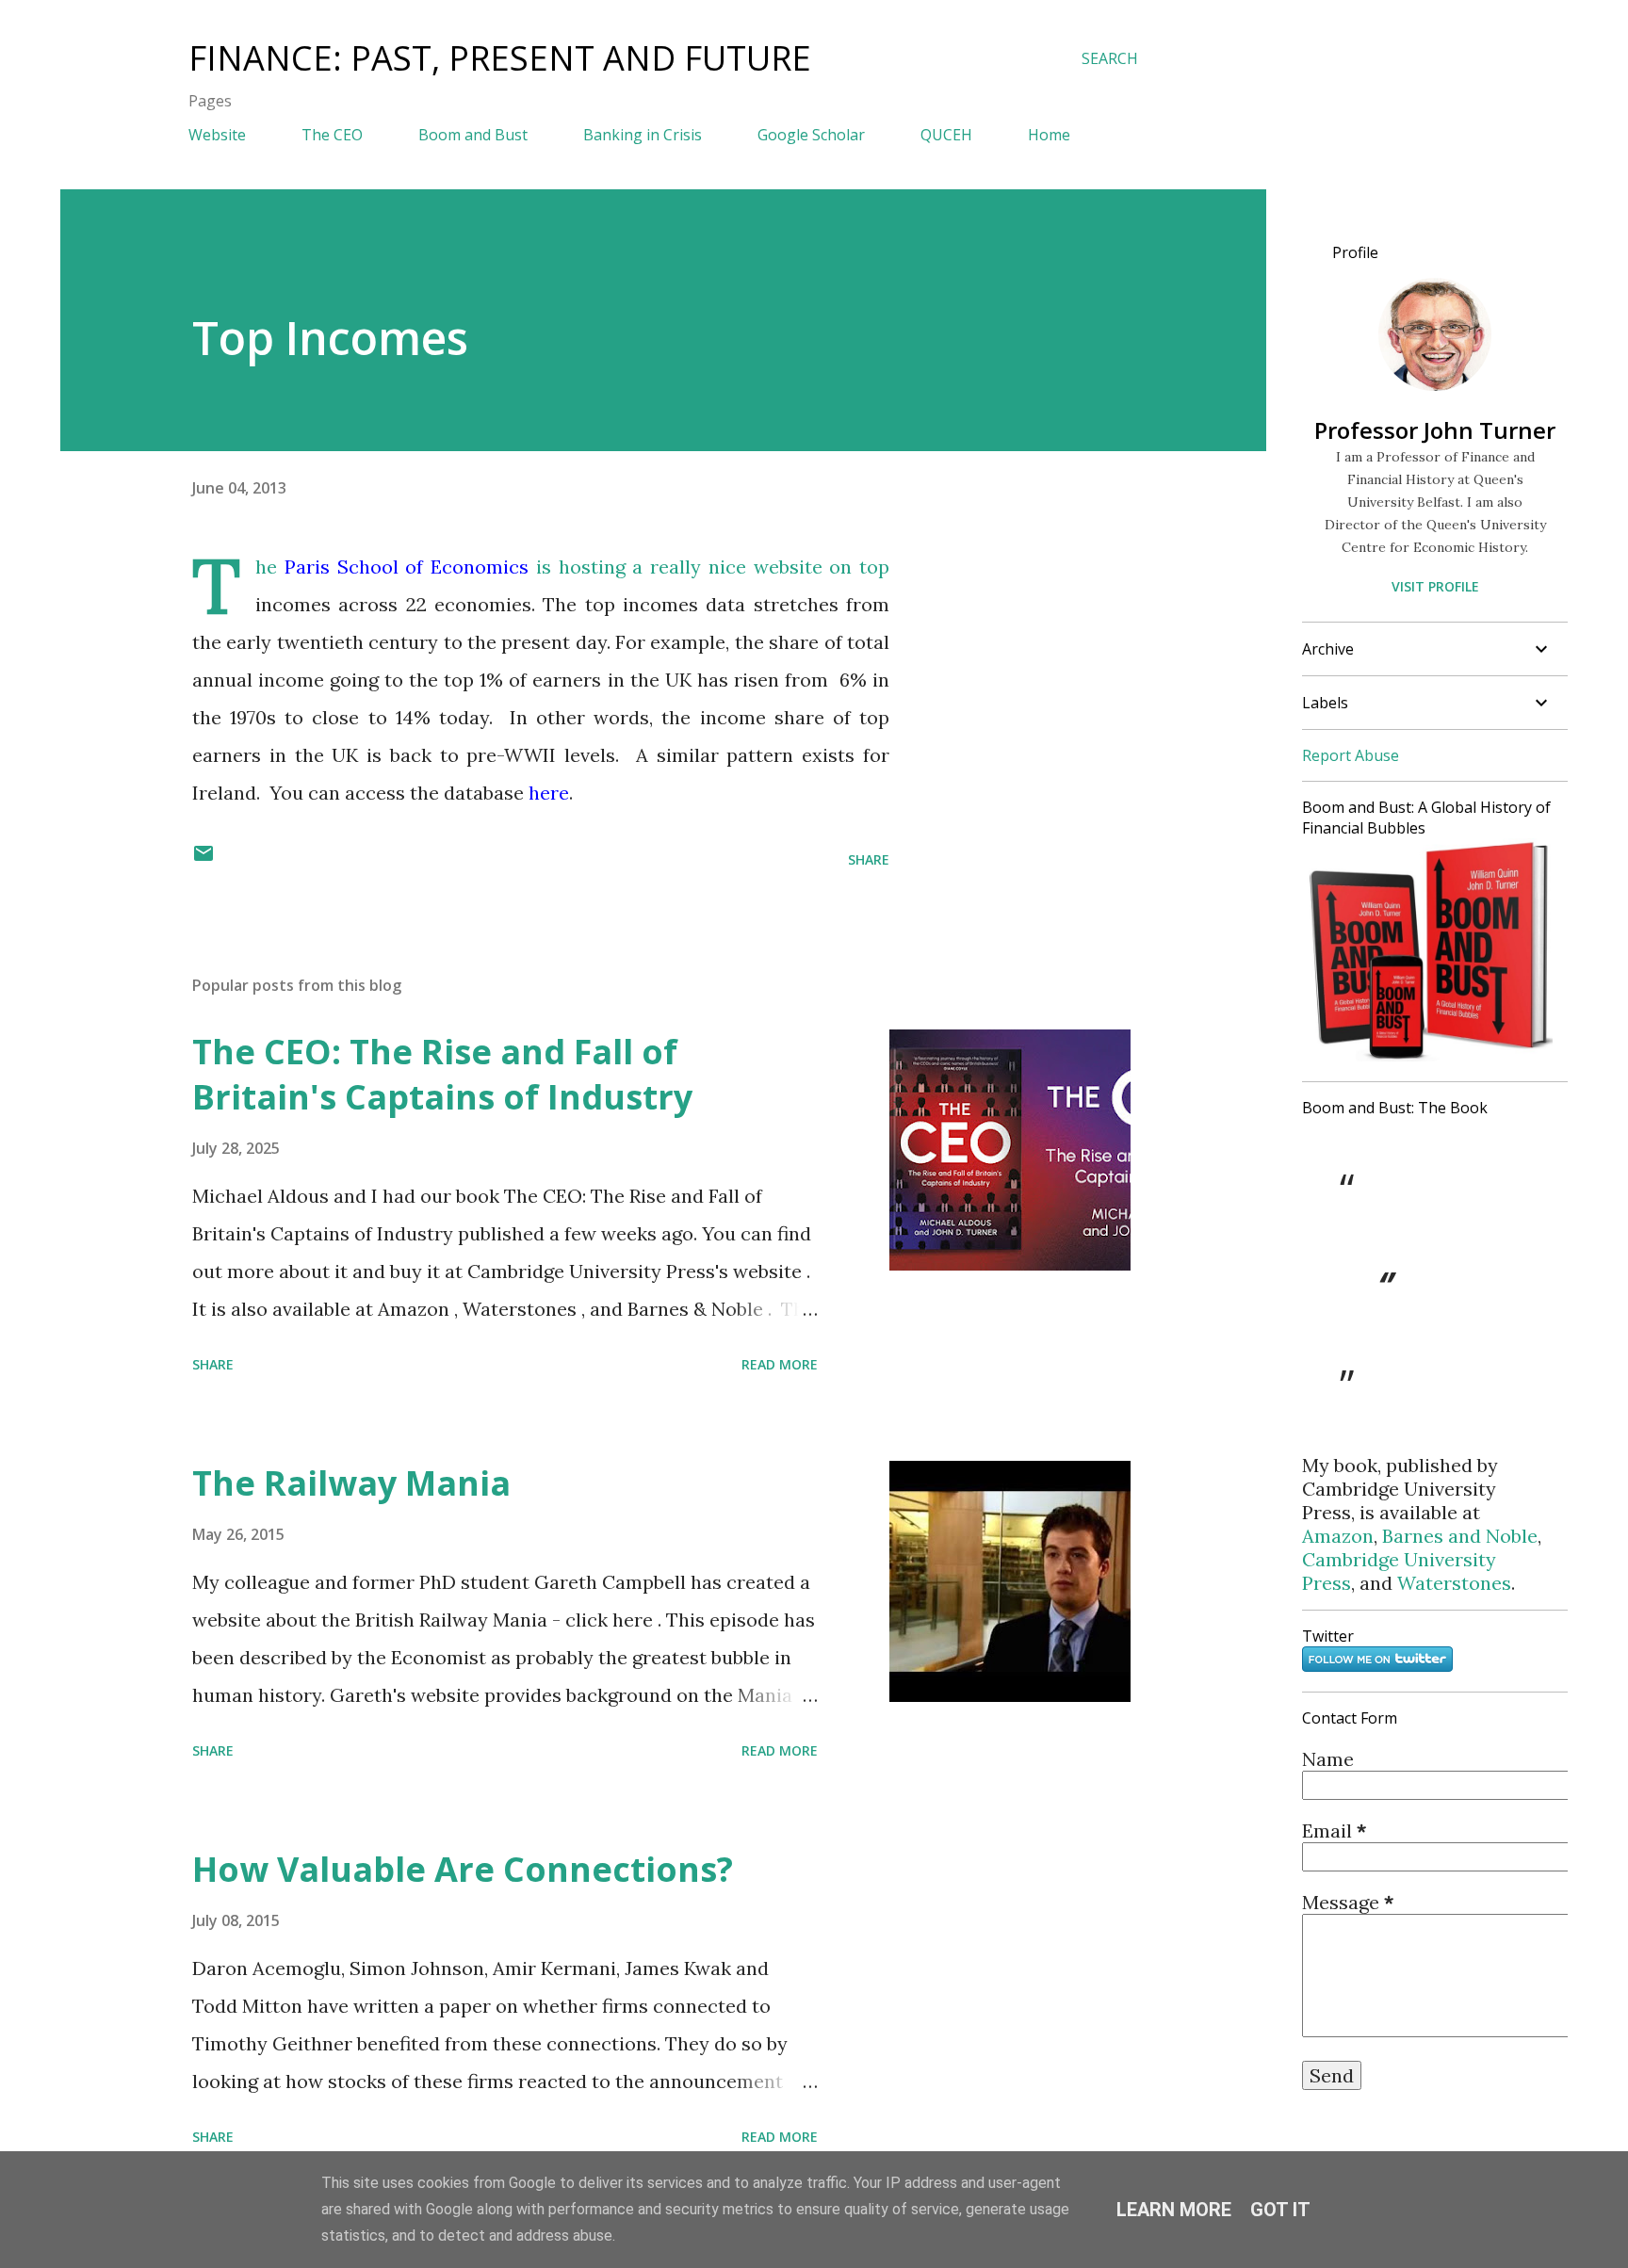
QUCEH (946, 135)
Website (217, 135)
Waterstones (1454, 1583)
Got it (1280, 2210)
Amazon (1338, 1536)
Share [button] (869, 859)
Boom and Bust (473, 135)
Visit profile (1435, 586)
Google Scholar (811, 135)
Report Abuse (1351, 755)
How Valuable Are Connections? (463, 1869)
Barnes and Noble (1460, 1536)
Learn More (1174, 2210)
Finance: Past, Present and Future (500, 58)
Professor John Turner (1435, 430)
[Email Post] (203, 859)
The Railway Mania (351, 1483)
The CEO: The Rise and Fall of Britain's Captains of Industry (442, 1074)
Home (1049, 135)
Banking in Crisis (643, 135)
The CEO (332, 135)
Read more (780, 1364)
